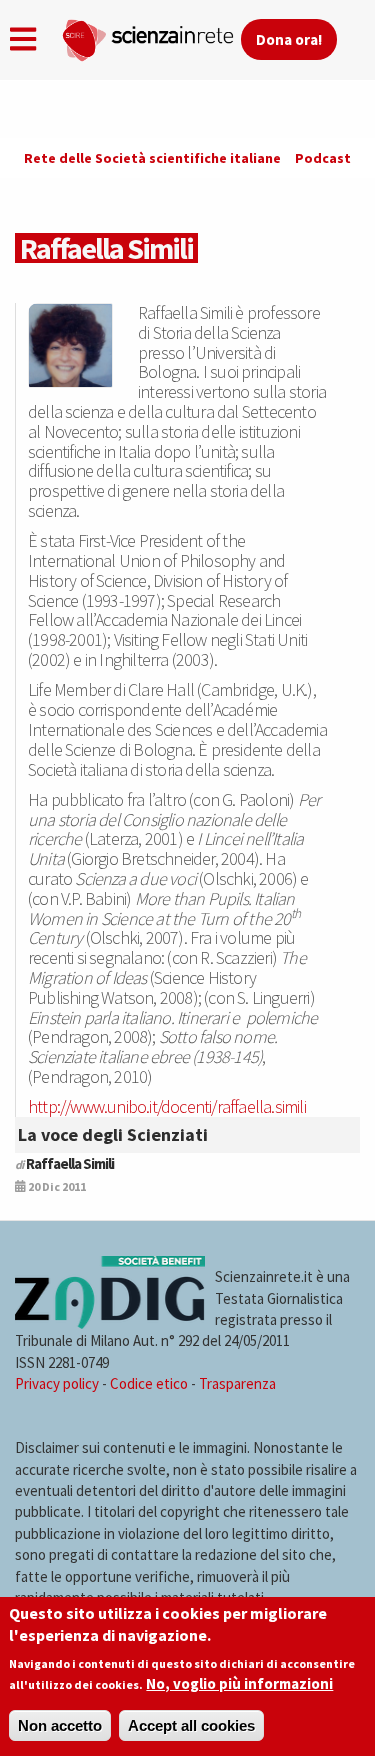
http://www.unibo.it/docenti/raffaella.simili (167, 1106)
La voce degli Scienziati (113, 1134)
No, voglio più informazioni (239, 1683)
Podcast (323, 158)
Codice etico (149, 1383)
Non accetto (60, 1725)
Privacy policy (57, 1383)
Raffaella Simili (70, 1163)
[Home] (151, 36)
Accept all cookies (191, 1725)
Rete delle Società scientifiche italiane (152, 158)
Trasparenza (237, 1383)
